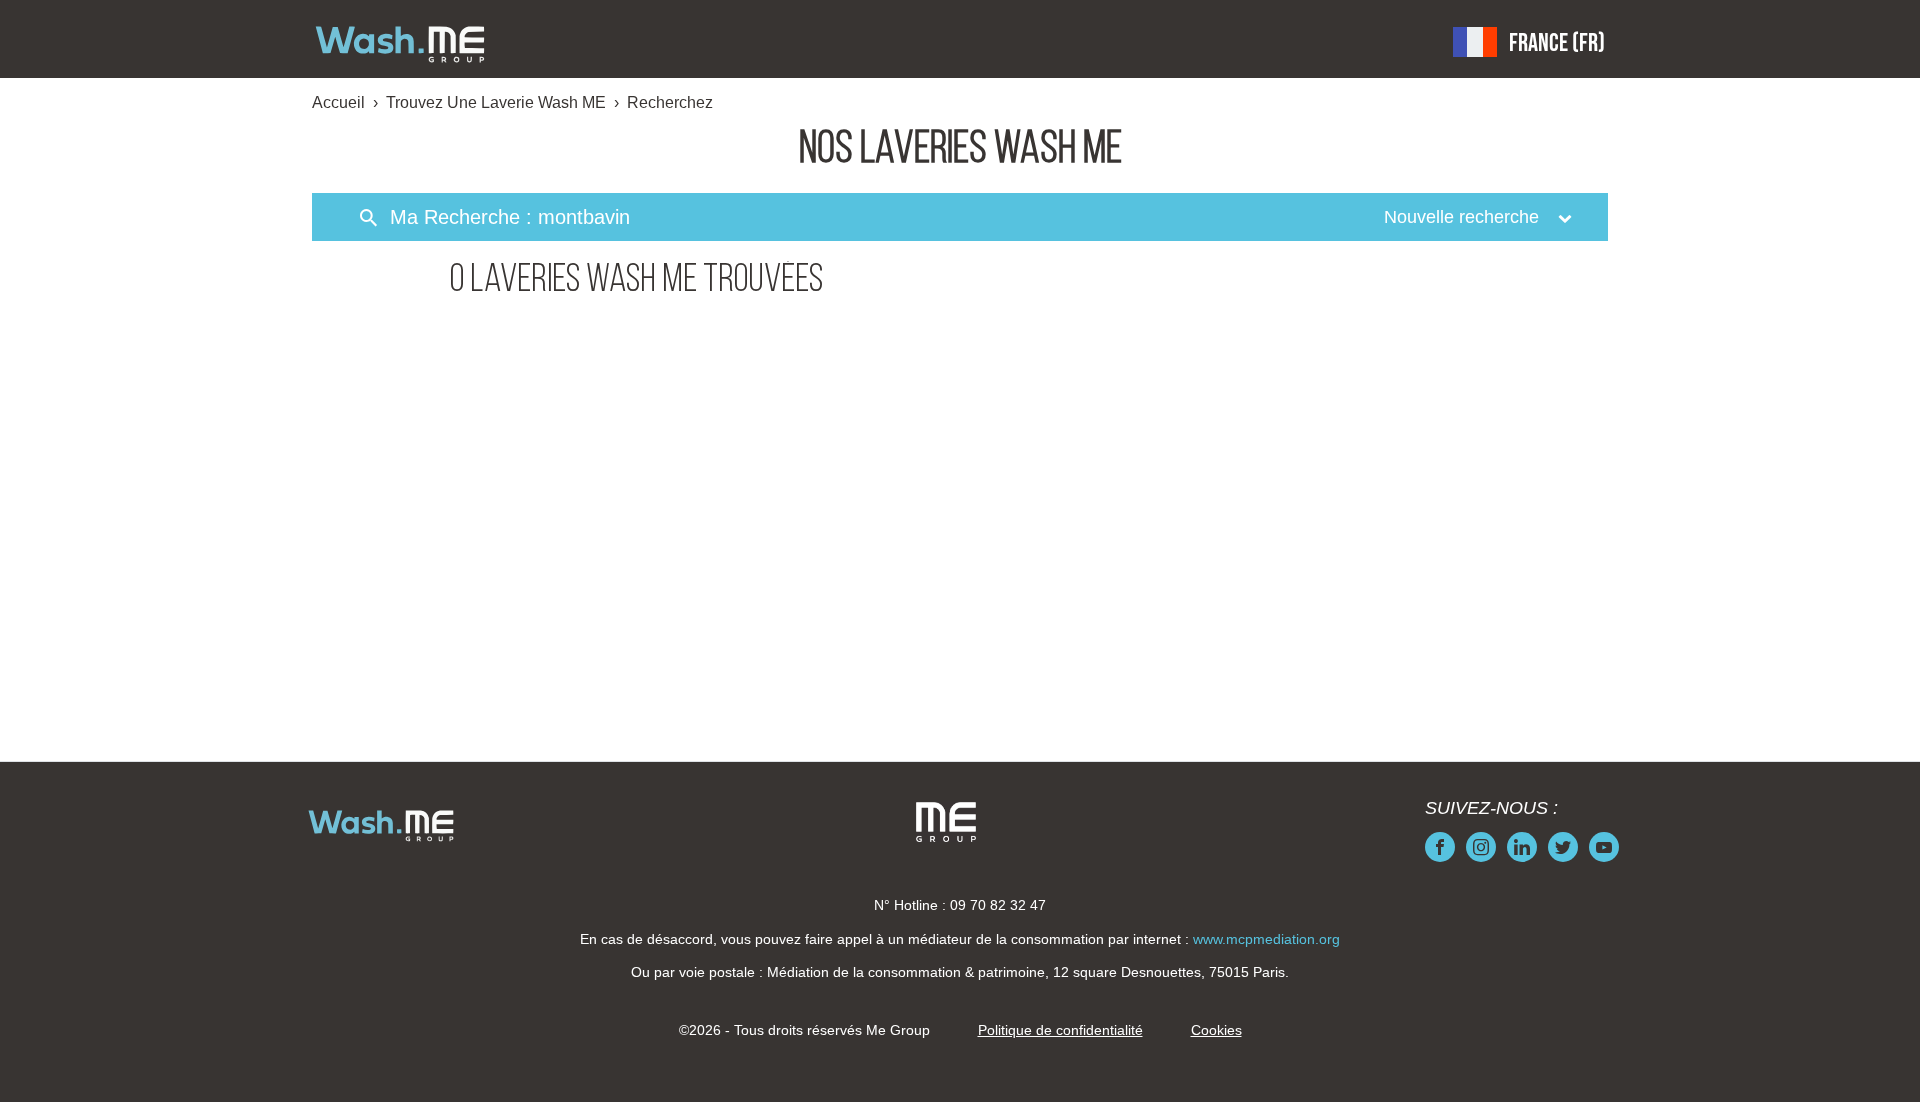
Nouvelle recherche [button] (1464, 217)
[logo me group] (946, 822)
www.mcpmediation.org (1266, 939)
